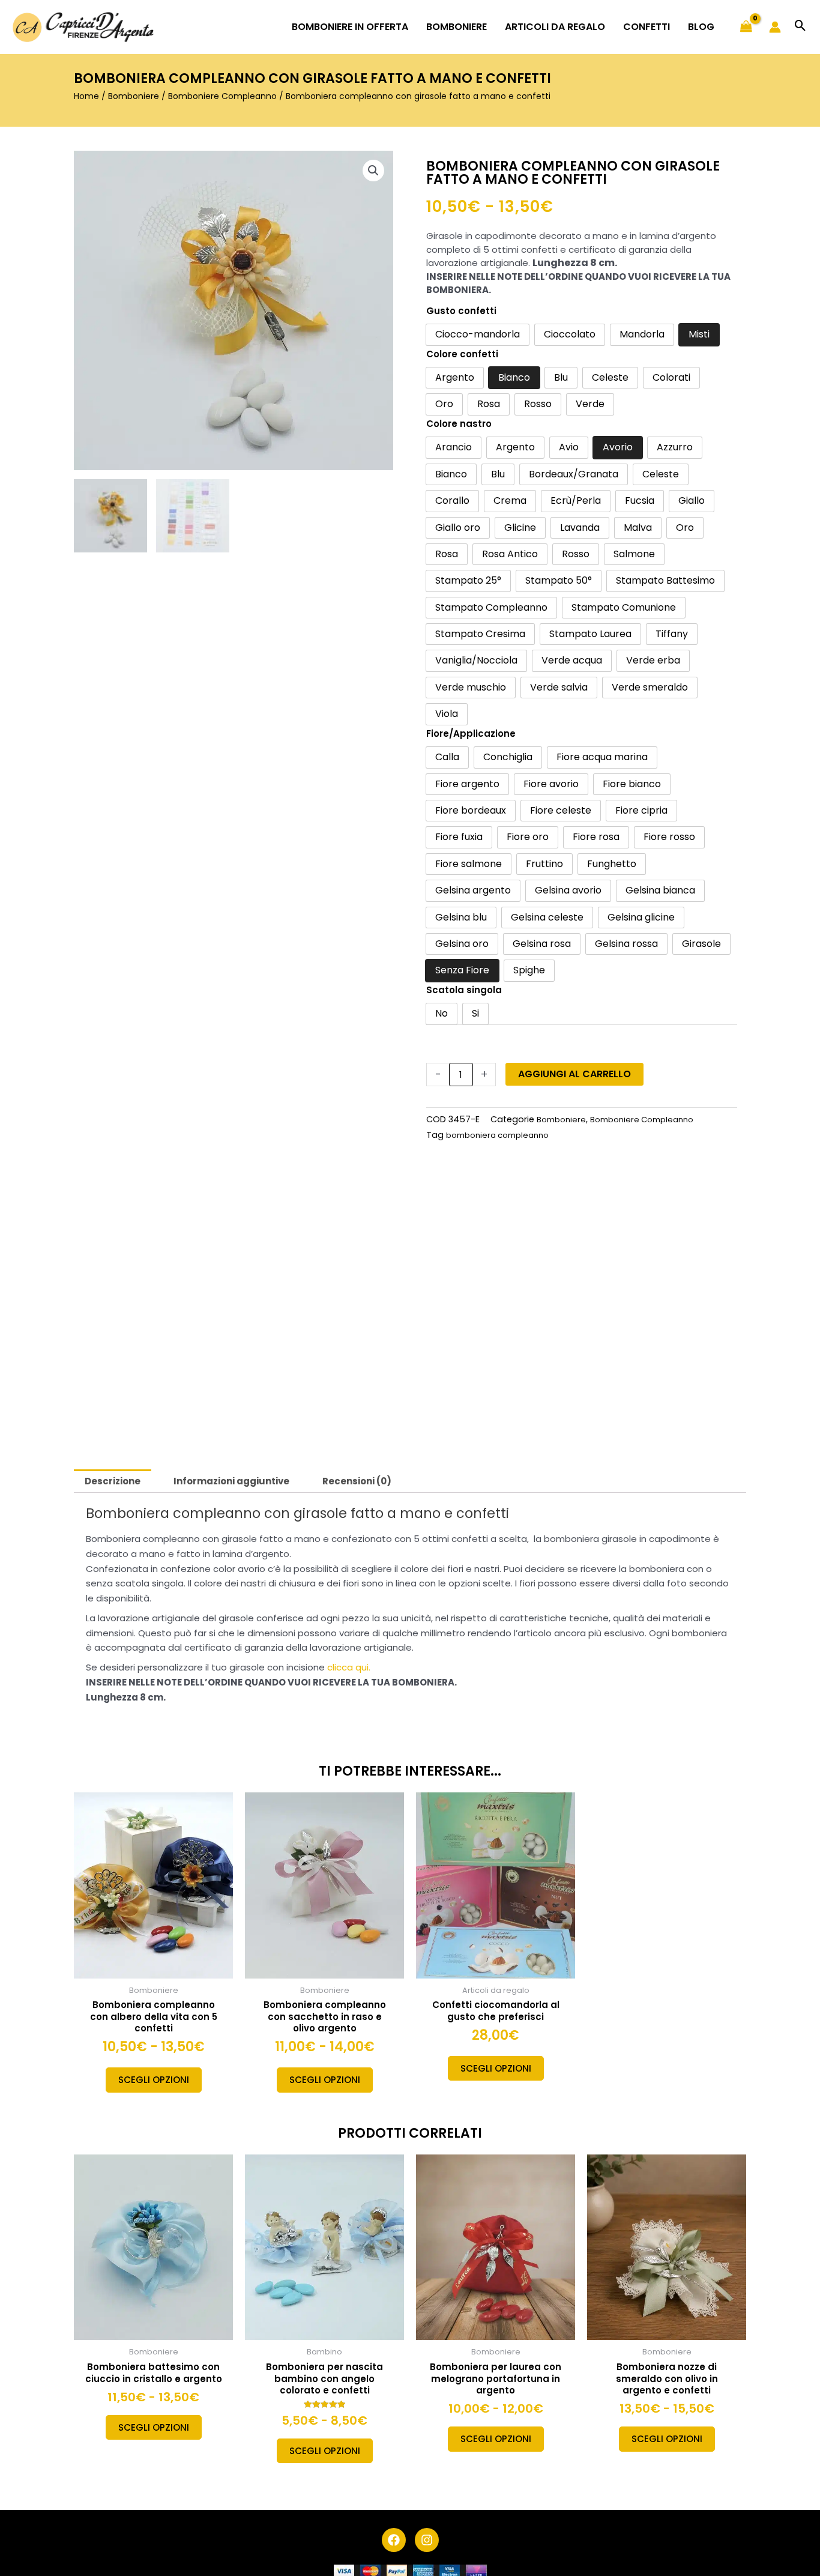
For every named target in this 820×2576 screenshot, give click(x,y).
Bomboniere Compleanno (222, 96)
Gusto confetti (461, 311)
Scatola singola (464, 990)
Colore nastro (459, 424)
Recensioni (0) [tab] (357, 1481)
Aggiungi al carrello (574, 1074)
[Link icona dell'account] (775, 27)
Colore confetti (462, 354)
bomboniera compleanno (497, 1135)
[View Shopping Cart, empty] (746, 27)
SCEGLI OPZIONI (154, 2080)
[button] (800, 27)
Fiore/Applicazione (471, 733)
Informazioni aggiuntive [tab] (231, 1481)
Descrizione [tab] (113, 1481)
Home (86, 96)
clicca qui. (349, 1667)
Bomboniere (134, 96)
